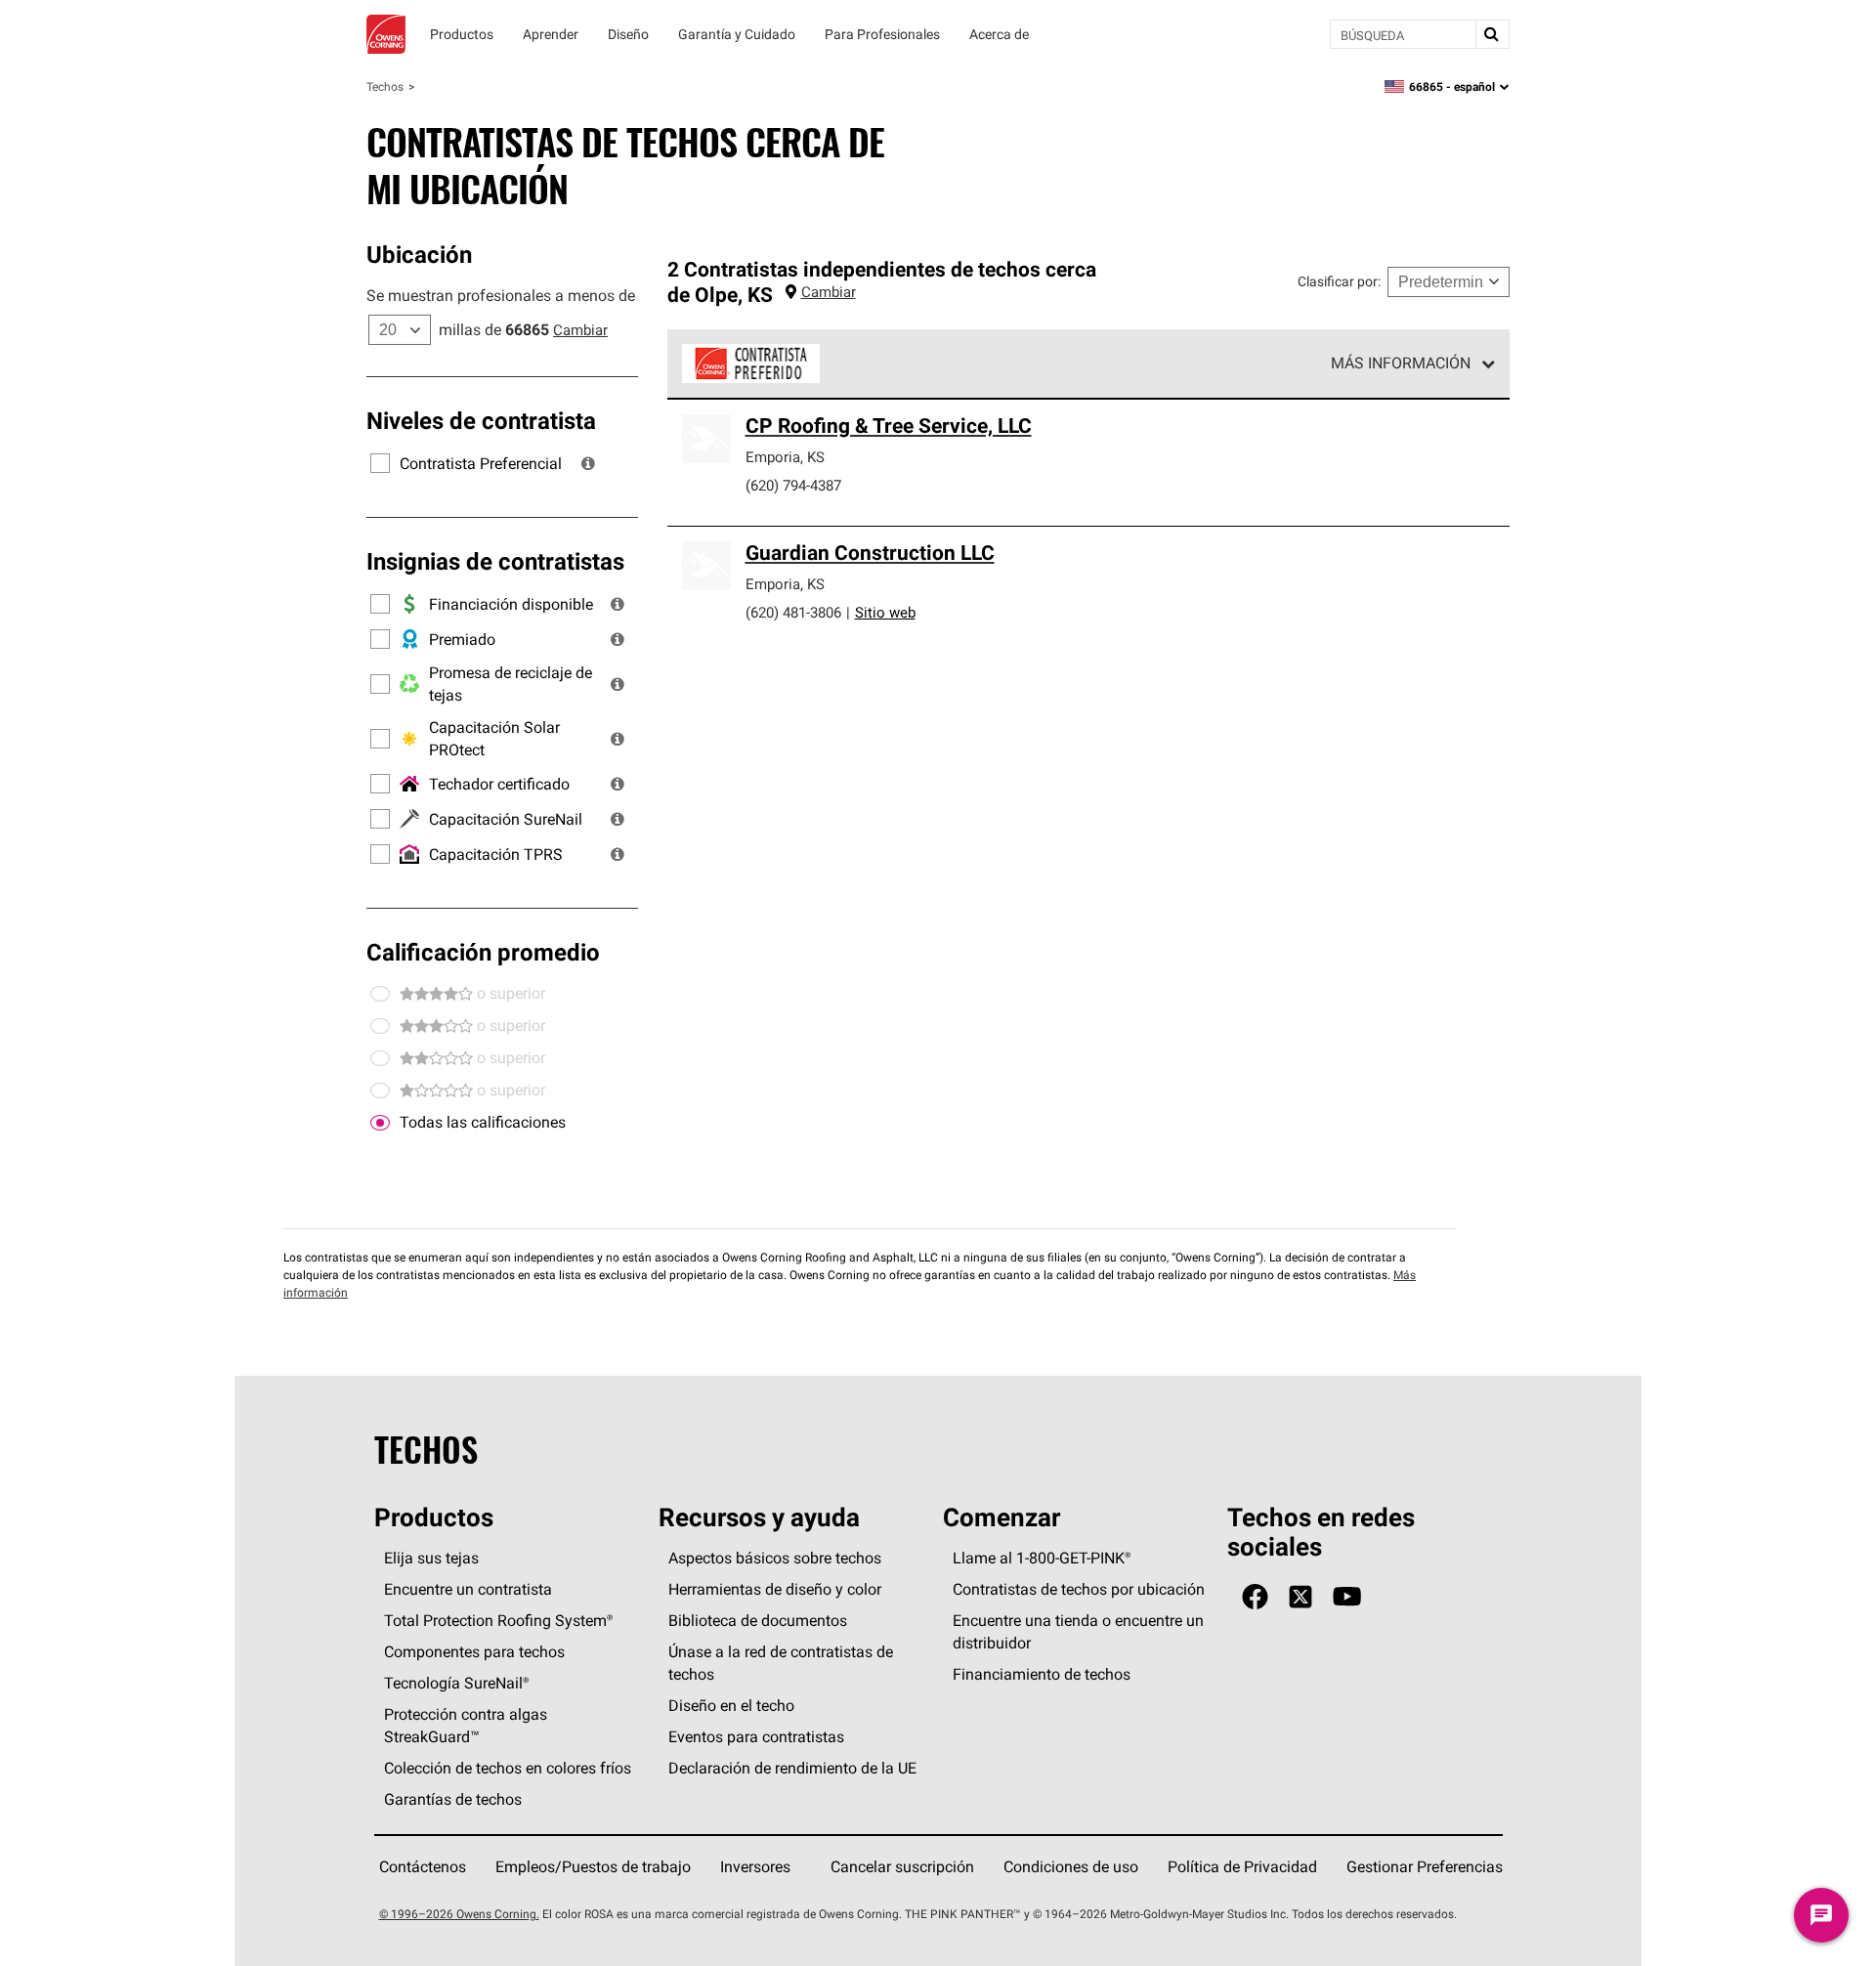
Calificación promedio (483, 952)
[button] (588, 463)
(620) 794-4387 (793, 485)
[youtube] (1347, 1597)
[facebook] (1255, 1597)
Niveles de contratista (481, 420)
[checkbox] (380, 1123)
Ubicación (419, 254)
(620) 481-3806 (793, 612)
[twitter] (1300, 1597)
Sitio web (885, 612)
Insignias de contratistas (495, 561)
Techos (385, 86)
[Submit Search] (1492, 34)
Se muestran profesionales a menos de (501, 295)
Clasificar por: (1339, 281)
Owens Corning (386, 34)
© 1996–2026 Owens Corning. (459, 1914)
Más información (1401, 363)
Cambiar (580, 330)
